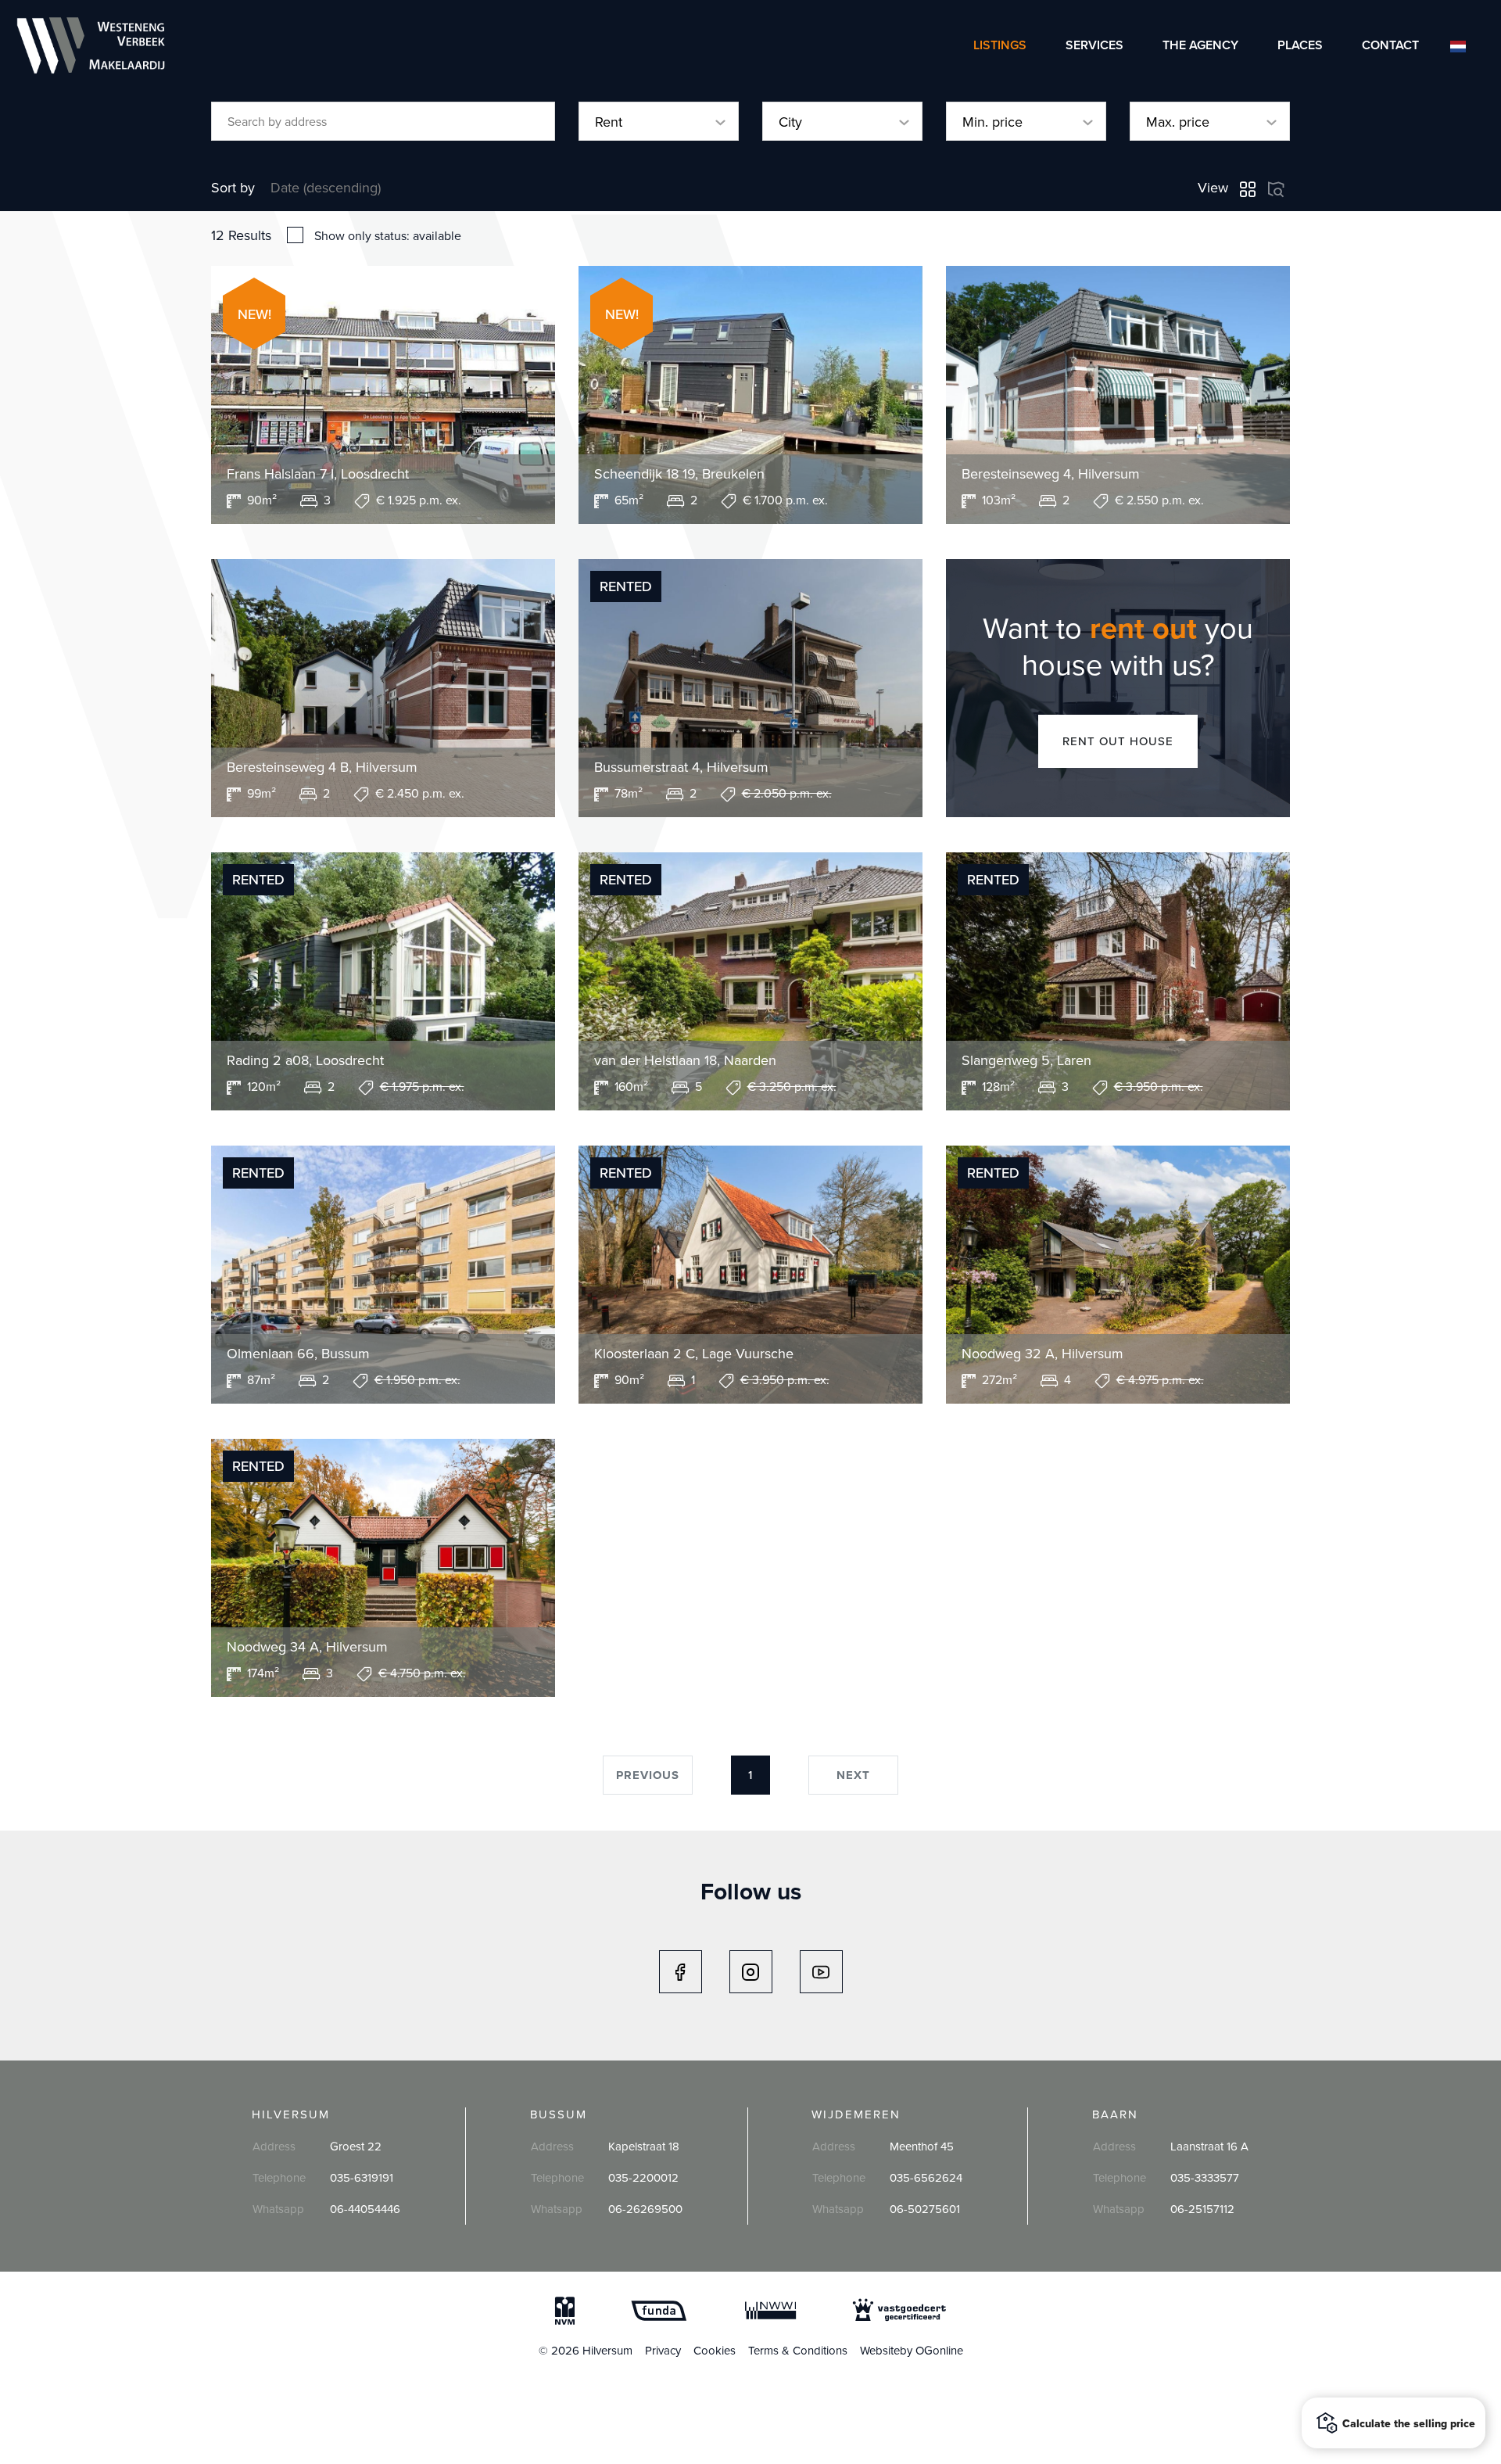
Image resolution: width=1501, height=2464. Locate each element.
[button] (1394, 2423)
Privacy (663, 2350)
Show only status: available (388, 235)
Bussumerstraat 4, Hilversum (681, 767)
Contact (1390, 45)
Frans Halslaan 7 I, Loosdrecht (318, 474)
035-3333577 (1205, 2177)
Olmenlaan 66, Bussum (298, 1354)
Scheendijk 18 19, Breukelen (679, 474)
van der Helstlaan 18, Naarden (685, 1060)
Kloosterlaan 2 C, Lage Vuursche (694, 1354)
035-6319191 (362, 2177)
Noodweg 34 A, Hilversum (307, 1647)
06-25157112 (1202, 2209)
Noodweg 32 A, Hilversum (1042, 1354)
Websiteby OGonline (912, 2350)
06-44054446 (365, 2209)
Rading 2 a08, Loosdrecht (305, 1060)
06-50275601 (925, 2209)
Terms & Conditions (798, 2350)
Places (1300, 45)
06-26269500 (645, 2209)
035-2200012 (643, 2177)
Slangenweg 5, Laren (1026, 1060)
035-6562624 (926, 2177)
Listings (1000, 45)
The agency (1200, 45)
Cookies (715, 2350)
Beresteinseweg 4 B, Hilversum (322, 767)
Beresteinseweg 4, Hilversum (1051, 474)
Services (1094, 45)
